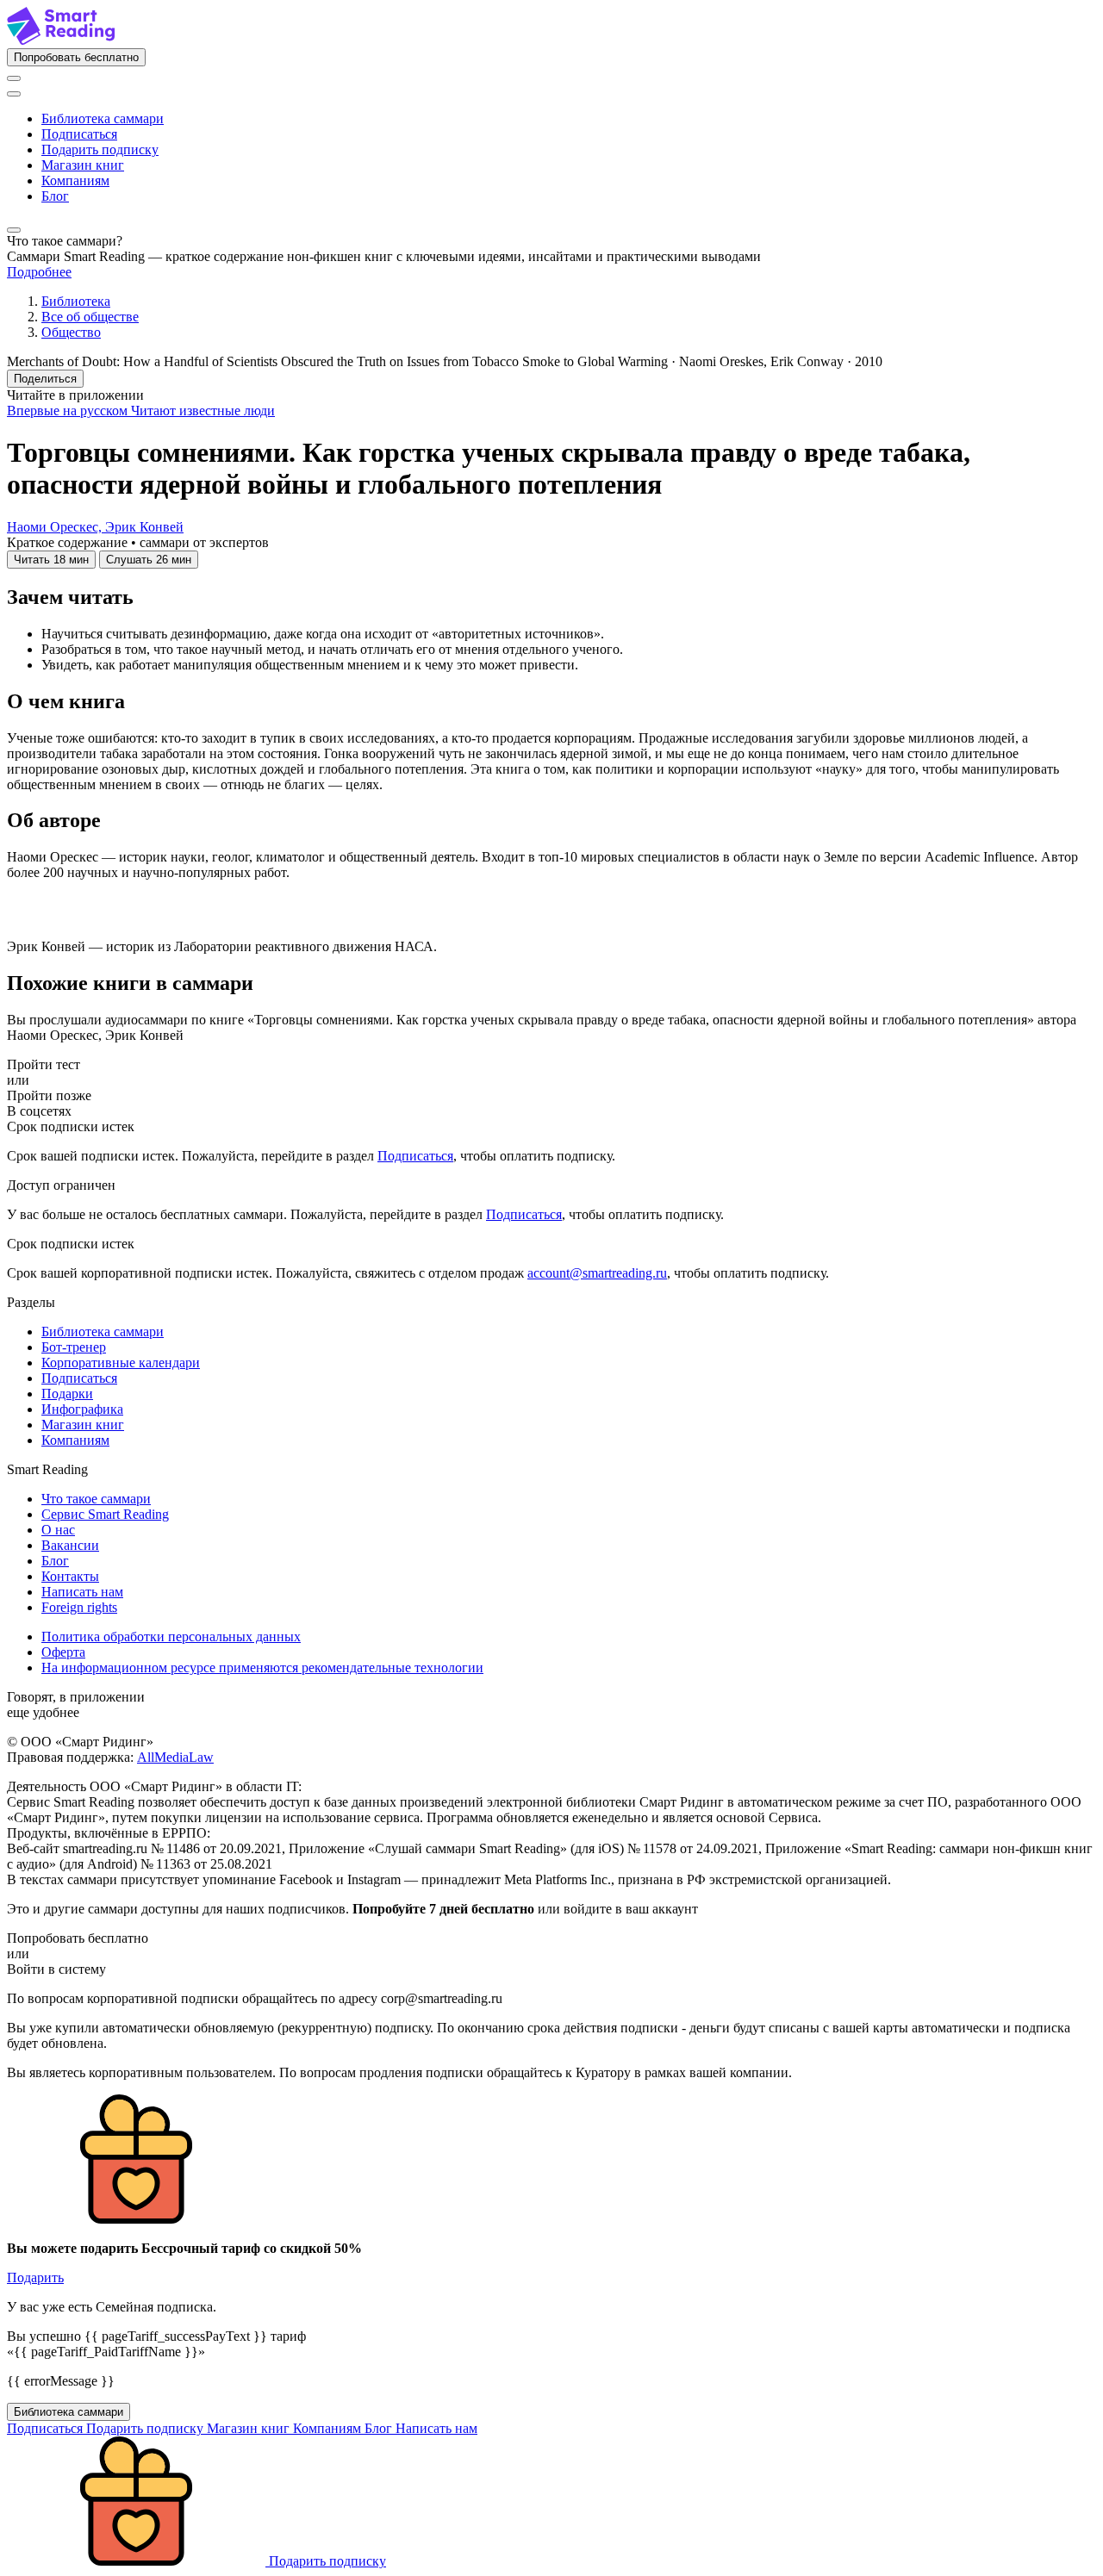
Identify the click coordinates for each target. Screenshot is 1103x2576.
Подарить (35, 2277)
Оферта (63, 1652)
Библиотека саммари (103, 118)
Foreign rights (79, 1607)
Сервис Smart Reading (105, 1514)
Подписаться (79, 134)
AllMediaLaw (175, 1757)
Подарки (67, 1394)
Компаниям (75, 180)
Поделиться (45, 379)
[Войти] (14, 78)
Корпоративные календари (121, 1363)
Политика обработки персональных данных (171, 1636)
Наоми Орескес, (56, 527)
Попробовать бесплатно (76, 57)
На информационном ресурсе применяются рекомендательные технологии (262, 1668)
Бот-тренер (74, 1347)
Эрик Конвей (144, 527)
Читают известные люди (203, 411)
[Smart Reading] (61, 40)
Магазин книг (83, 165)
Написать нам (82, 1592)
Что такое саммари (96, 1499)
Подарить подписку (100, 149)
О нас (58, 1530)
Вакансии (70, 1545)
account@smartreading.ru (597, 1273)
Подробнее (39, 272)
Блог (55, 196)
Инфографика (82, 1409)
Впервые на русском (69, 411)
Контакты (70, 1576)
